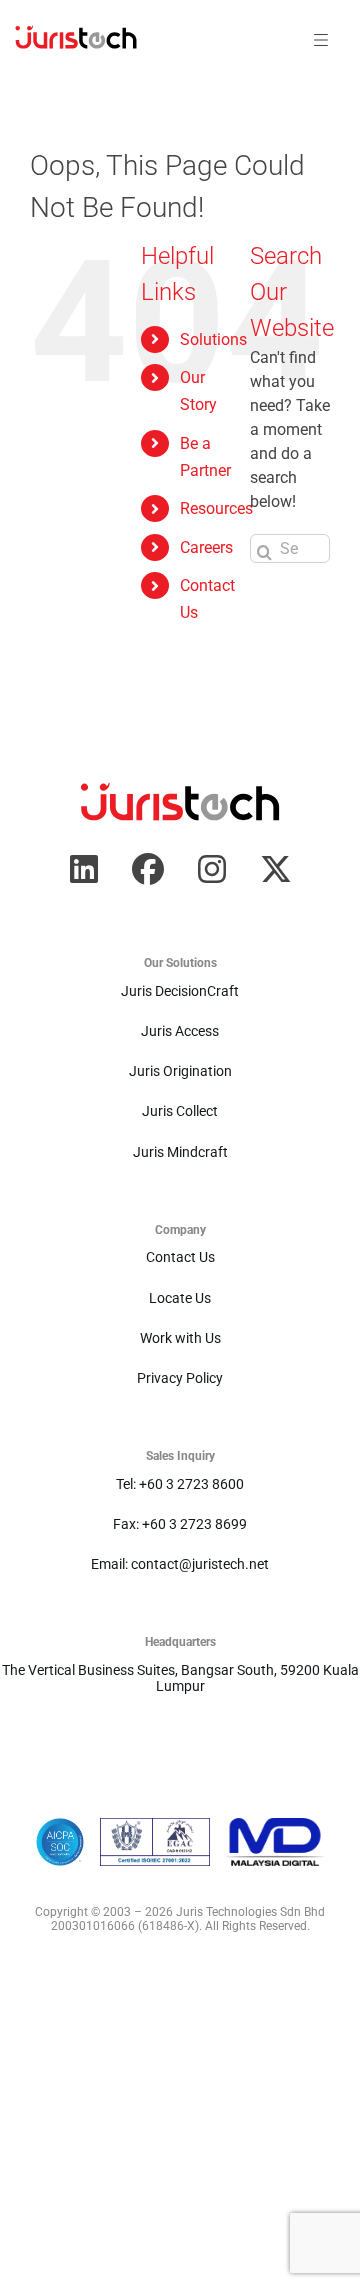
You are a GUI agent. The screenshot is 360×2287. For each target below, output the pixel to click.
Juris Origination (180, 1071)
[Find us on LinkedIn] (84, 869)
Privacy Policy (180, 1378)
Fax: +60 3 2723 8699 (180, 1524)
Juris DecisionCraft (180, 991)
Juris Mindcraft (180, 1152)
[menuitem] (76, 40)
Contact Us (180, 1257)
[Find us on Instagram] (212, 869)
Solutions (213, 339)
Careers (206, 547)
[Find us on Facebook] (148, 869)
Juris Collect (180, 1111)
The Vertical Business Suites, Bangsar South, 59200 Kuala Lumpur (180, 1678)
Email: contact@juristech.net (180, 1564)
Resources (216, 508)
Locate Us (180, 1298)
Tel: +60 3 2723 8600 (180, 1484)
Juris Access (180, 1031)
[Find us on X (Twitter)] (276, 869)
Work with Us (180, 1338)
